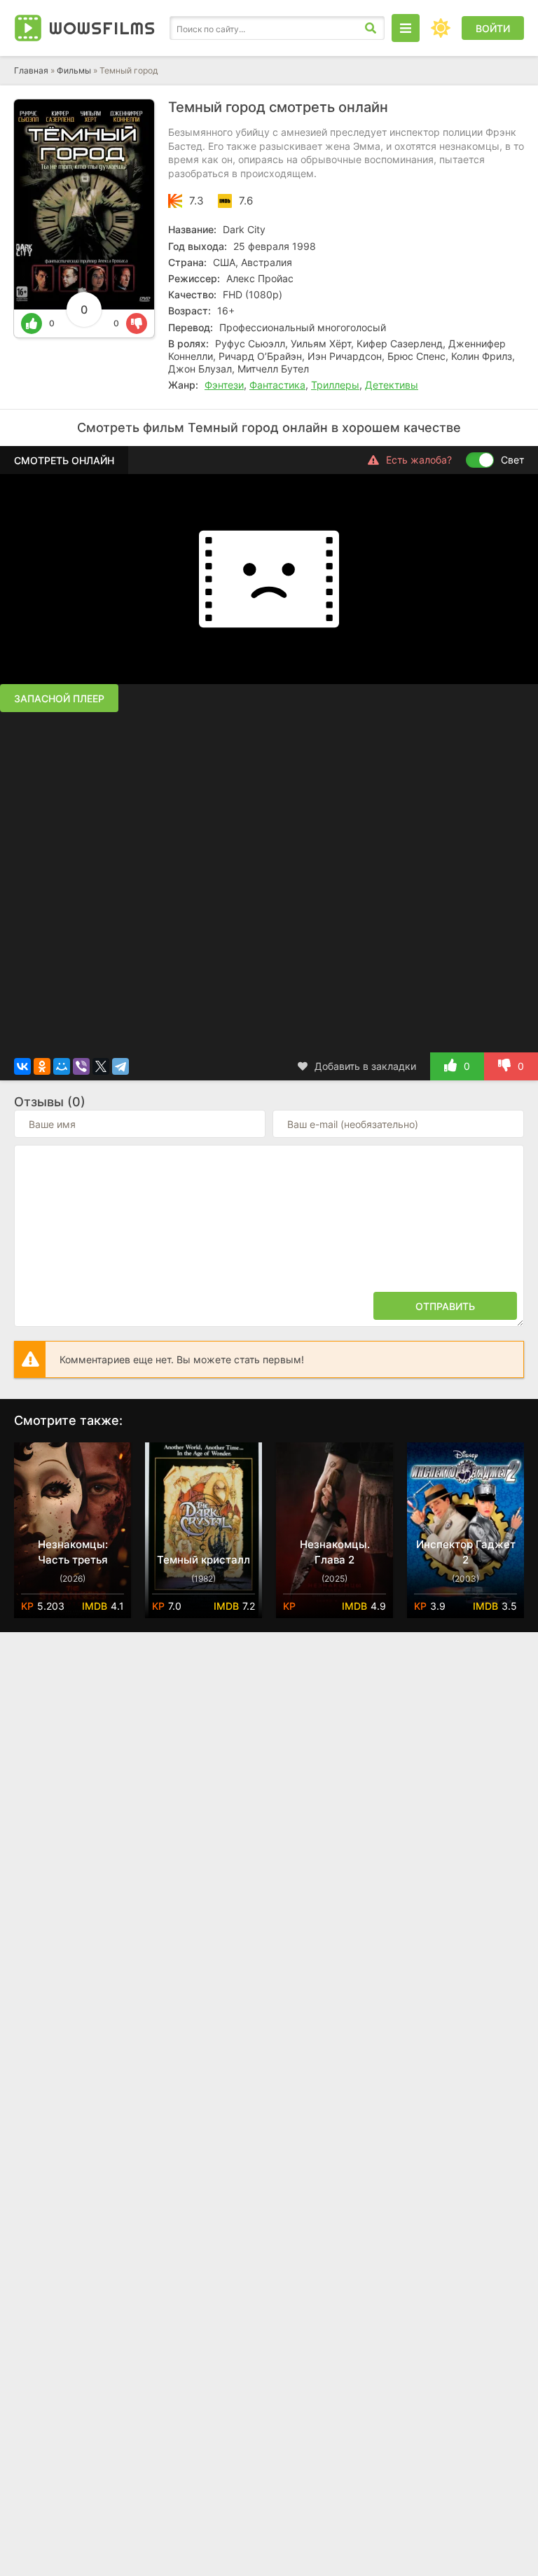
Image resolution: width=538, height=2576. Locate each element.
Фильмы (74, 70)
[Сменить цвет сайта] (441, 28)
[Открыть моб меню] (406, 28)
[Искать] (371, 28)
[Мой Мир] (62, 1066)
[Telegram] (120, 1066)
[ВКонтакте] (22, 1066)
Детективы (392, 385)
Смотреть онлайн (64, 460)
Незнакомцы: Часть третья (73, 1552)
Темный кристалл (204, 1560)
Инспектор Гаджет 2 (466, 1552)
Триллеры (335, 385)
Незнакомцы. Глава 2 (335, 1552)
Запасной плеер (59, 698)
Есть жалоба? (419, 460)
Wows (102, 28)
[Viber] (81, 1066)
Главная (31, 70)
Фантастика (277, 385)
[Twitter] (101, 1066)
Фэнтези (224, 385)
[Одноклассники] (42, 1066)
